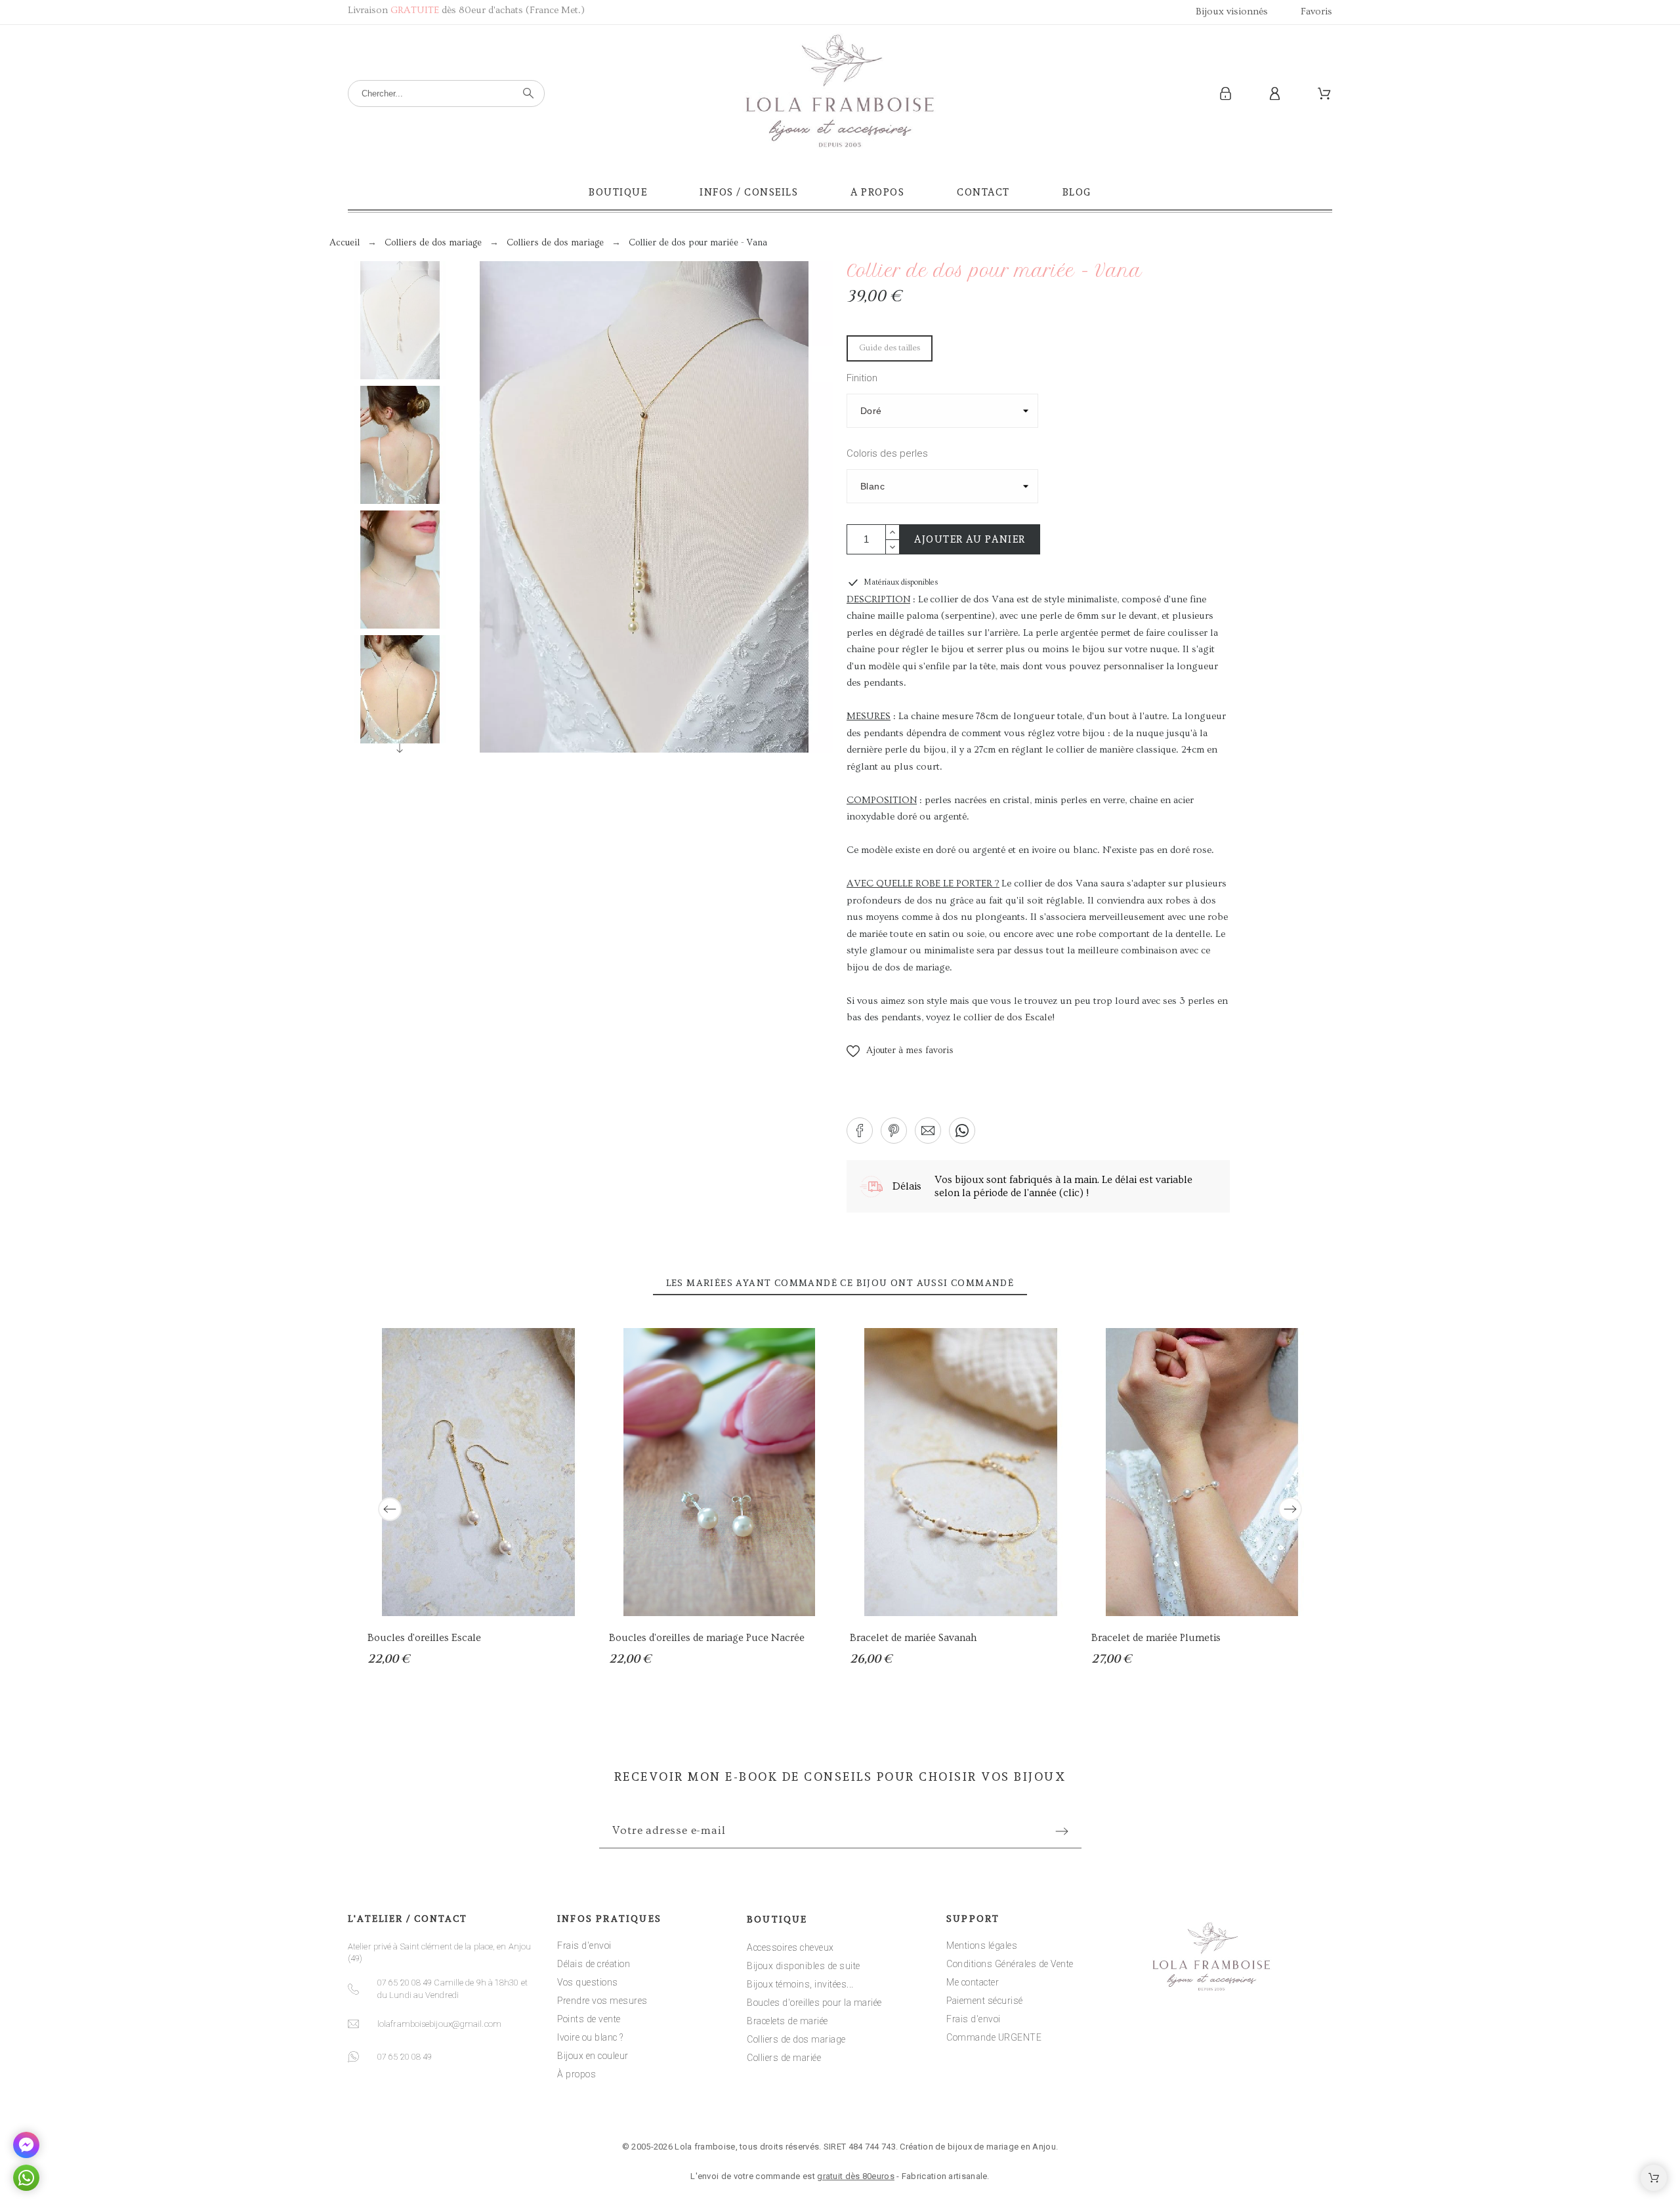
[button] (900, 1051)
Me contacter (973, 1982)
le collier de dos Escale (1002, 1017)
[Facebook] (799, 2107)
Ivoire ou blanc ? (590, 2037)
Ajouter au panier (970, 539)
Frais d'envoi (584, 1945)
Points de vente (589, 2019)
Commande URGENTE (994, 2037)
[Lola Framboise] (840, 94)
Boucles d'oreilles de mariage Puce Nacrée (707, 1638)
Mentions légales (982, 1945)
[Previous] (390, 1509)
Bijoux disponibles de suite (804, 1966)
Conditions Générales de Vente (1010, 1964)
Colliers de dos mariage (796, 2039)
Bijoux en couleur (593, 2056)
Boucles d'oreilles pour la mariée (814, 2003)
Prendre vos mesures (602, 2001)
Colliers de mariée (784, 2058)
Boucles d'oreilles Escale (424, 1638)
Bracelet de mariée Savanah (913, 1638)
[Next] (1290, 1509)
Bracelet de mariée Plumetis (1156, 1638)
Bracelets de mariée (787, 2021)
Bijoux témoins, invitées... (800, 1984)
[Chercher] (528, 93)
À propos (577, 2074)
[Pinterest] (881, 2107)
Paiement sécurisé (985, 2001)
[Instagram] (840, 2107)
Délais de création (594, 1964)
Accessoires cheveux (790, 1947)
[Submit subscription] (1062, 1831)
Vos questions (588, 1982)
